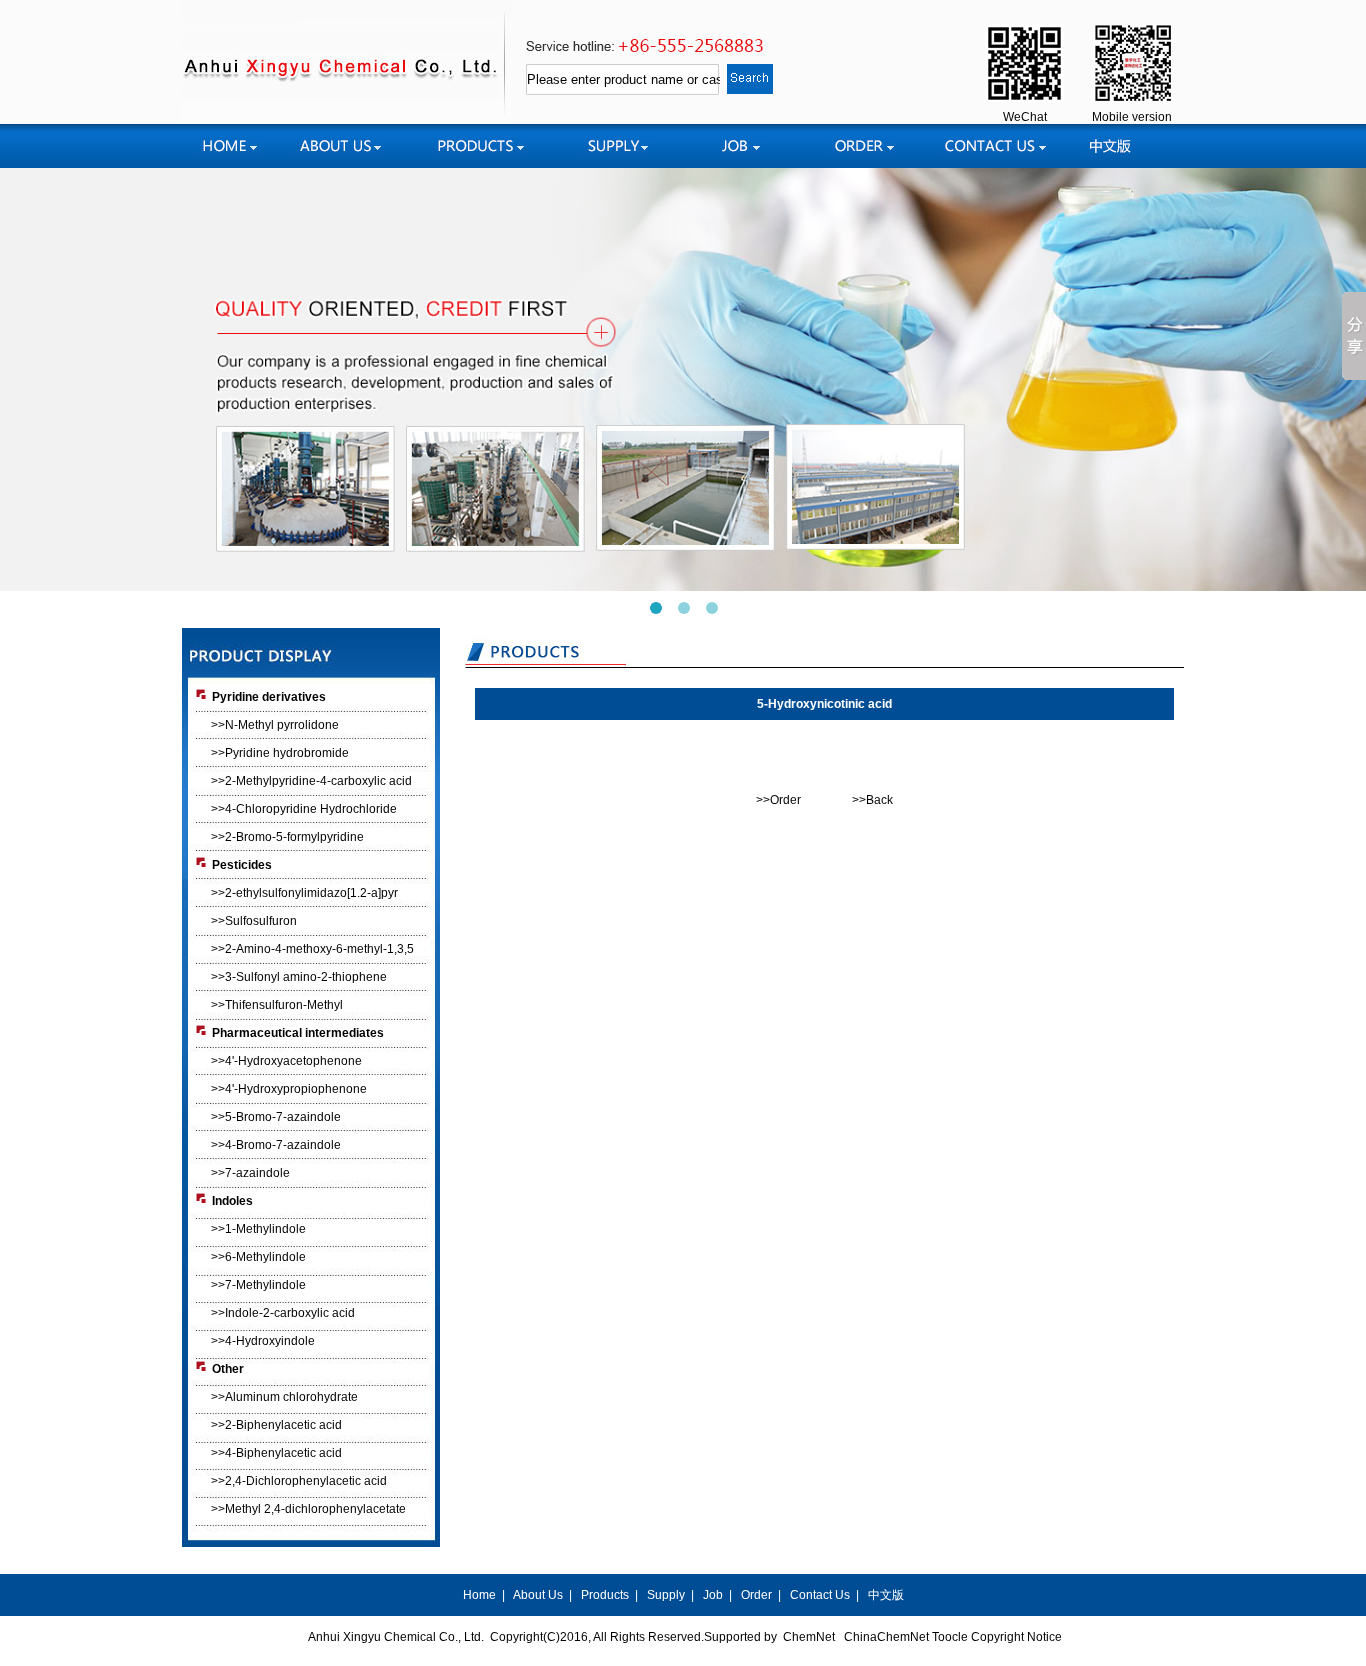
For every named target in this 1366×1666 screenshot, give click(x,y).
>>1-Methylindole (258, 1229)
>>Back (872, 800)
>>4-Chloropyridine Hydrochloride (304, 809)
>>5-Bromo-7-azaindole (276, 1117)
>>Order (778, 800)
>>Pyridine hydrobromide (280, 753)
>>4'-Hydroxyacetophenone (286, 1061)
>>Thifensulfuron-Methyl (277, 1005)
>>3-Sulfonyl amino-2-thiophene (299, 977)
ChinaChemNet (886, 1637)
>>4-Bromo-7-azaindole (276, 1145)
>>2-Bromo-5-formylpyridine (287, 837)
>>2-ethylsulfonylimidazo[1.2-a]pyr (304, 893)
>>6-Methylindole (258, 1257)
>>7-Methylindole (258, 1285)
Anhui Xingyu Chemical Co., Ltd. (396, 1637)
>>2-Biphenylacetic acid (276, 1425)
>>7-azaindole (250, 1173)
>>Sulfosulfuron (254, 921)
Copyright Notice (1016, 1637)
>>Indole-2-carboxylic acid (283, 1313)
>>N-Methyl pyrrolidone (275, 725)
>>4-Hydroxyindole (263, 1341)
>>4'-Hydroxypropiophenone (289, 1089)
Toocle (950, 1637)
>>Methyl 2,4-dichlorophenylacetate (308, 1509)
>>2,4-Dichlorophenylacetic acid (299, 1481)
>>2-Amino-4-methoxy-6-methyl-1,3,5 (312, 949)
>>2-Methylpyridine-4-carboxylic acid (311, 781)
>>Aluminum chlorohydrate (284, 1397)
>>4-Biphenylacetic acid (276, 1453)
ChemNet (809, 1637)
